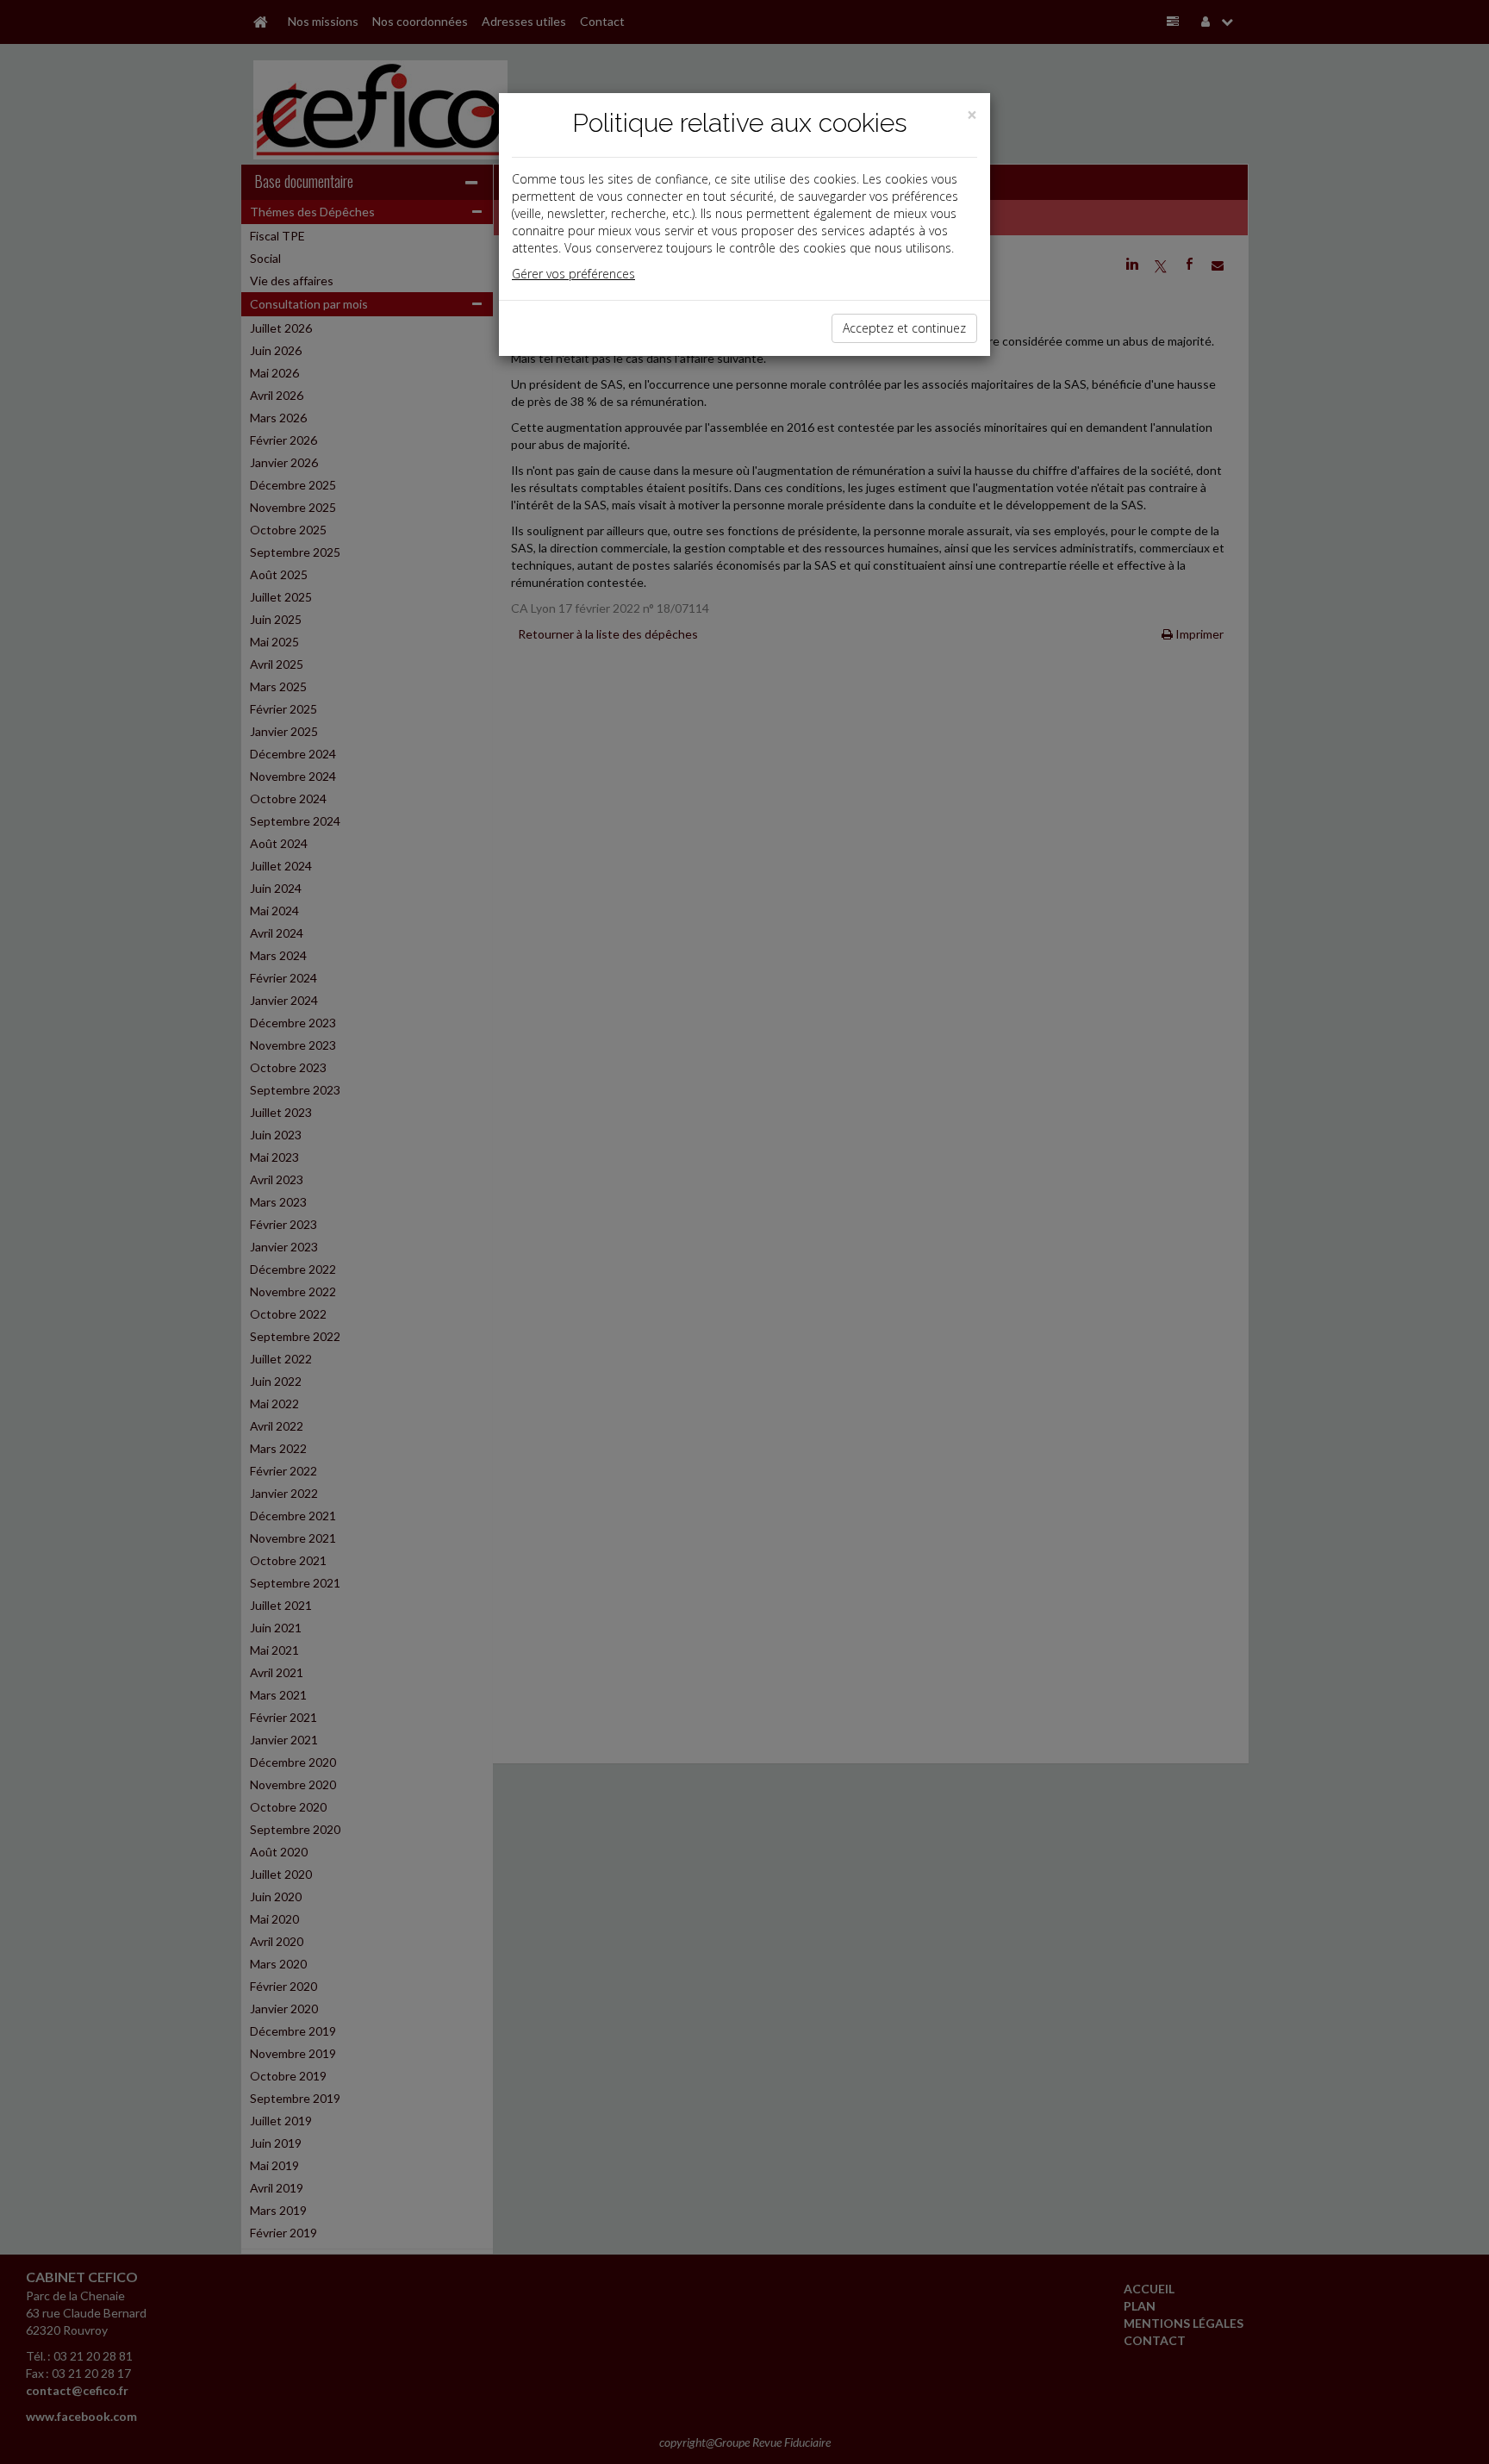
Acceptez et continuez (904, 328)
